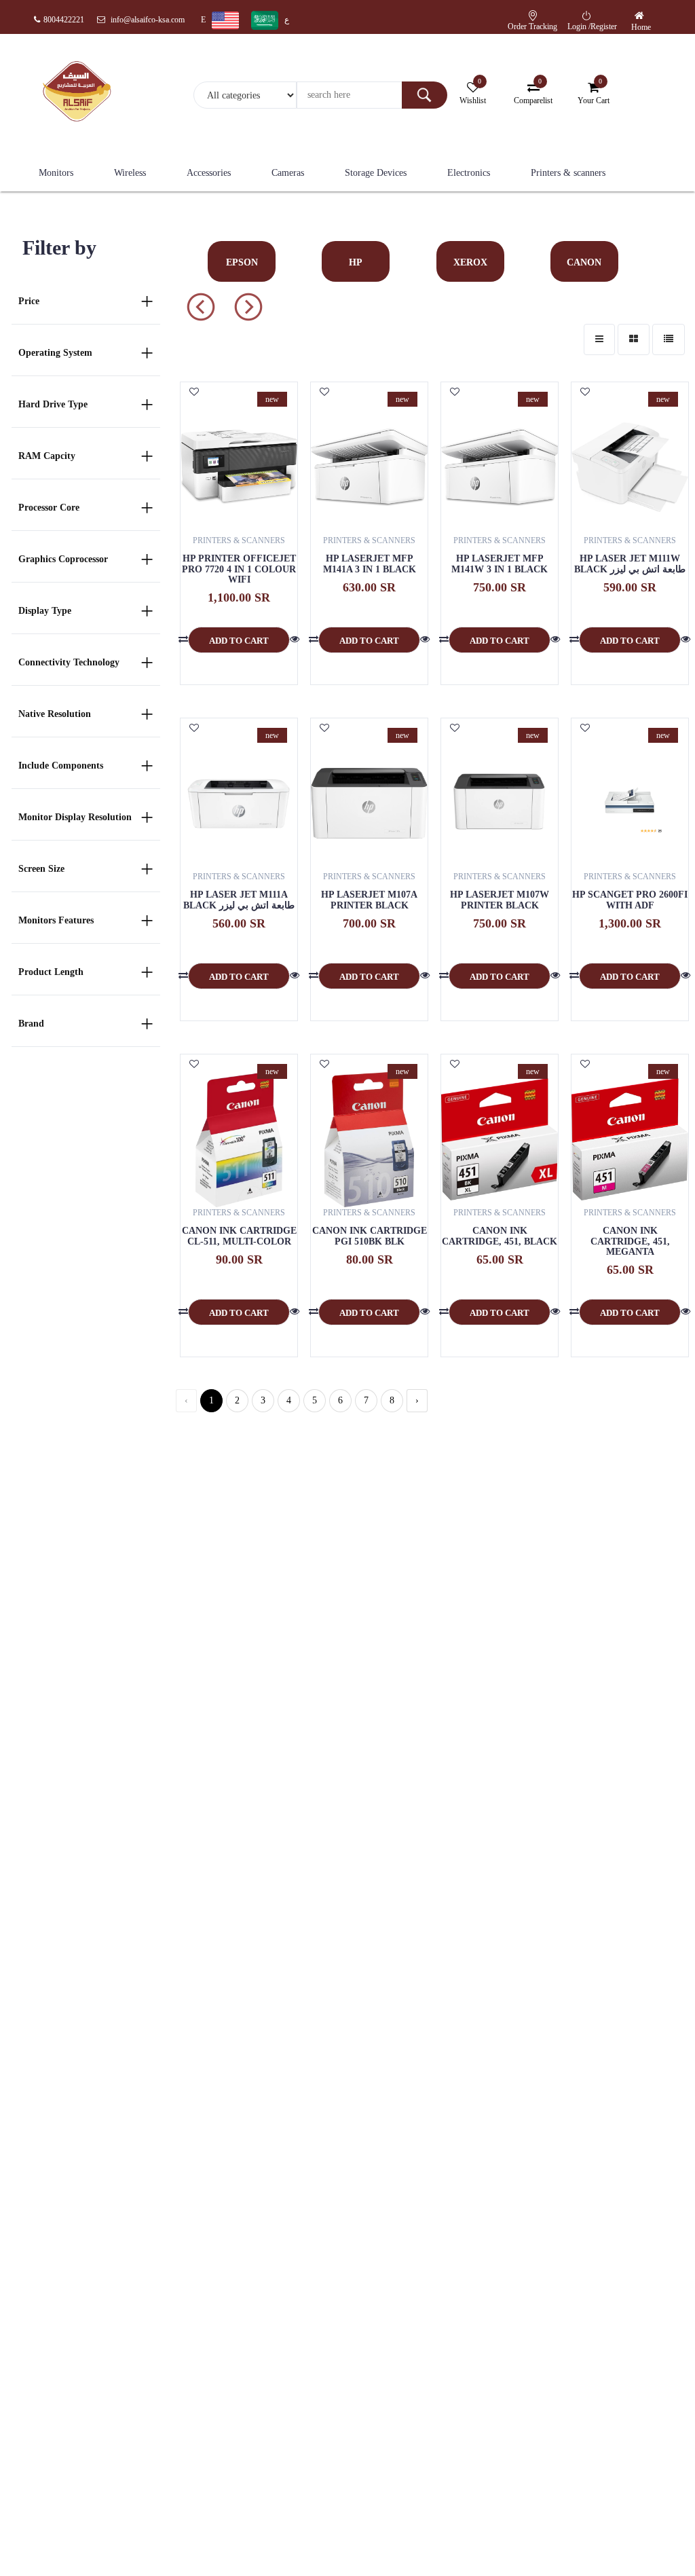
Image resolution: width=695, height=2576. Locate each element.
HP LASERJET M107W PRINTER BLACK (500, 900)
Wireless (130, 173)
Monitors (56, 173)
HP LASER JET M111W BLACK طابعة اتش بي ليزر (630, 564)
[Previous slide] (248, 307)
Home (641, 27)
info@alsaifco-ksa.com (147, 20)
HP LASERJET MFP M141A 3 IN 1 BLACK (370, 564)
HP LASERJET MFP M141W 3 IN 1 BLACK (500, 564)
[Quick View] (295, 640)
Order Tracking (532, 26)
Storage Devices (376, 173)
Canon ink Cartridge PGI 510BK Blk (370, 1236)
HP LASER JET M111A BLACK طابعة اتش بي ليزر (239, 900)
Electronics (469, 173)
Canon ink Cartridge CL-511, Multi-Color (239, 1236)
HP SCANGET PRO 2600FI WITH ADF (630, 900)
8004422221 (64, 20)
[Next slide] (201, 307)
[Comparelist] (183, 640)
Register (604, 26)
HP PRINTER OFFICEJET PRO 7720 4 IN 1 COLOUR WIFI (239, 569)
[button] (641, 16)
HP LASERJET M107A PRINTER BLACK (369, 900)
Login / (579, 26)
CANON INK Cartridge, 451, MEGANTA (630, 1241)
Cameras (288, 173)
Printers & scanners (568, 173)
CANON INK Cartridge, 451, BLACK (500, 1236)
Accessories (209, 173)
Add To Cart (239, 641)
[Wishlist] (194, 392)
